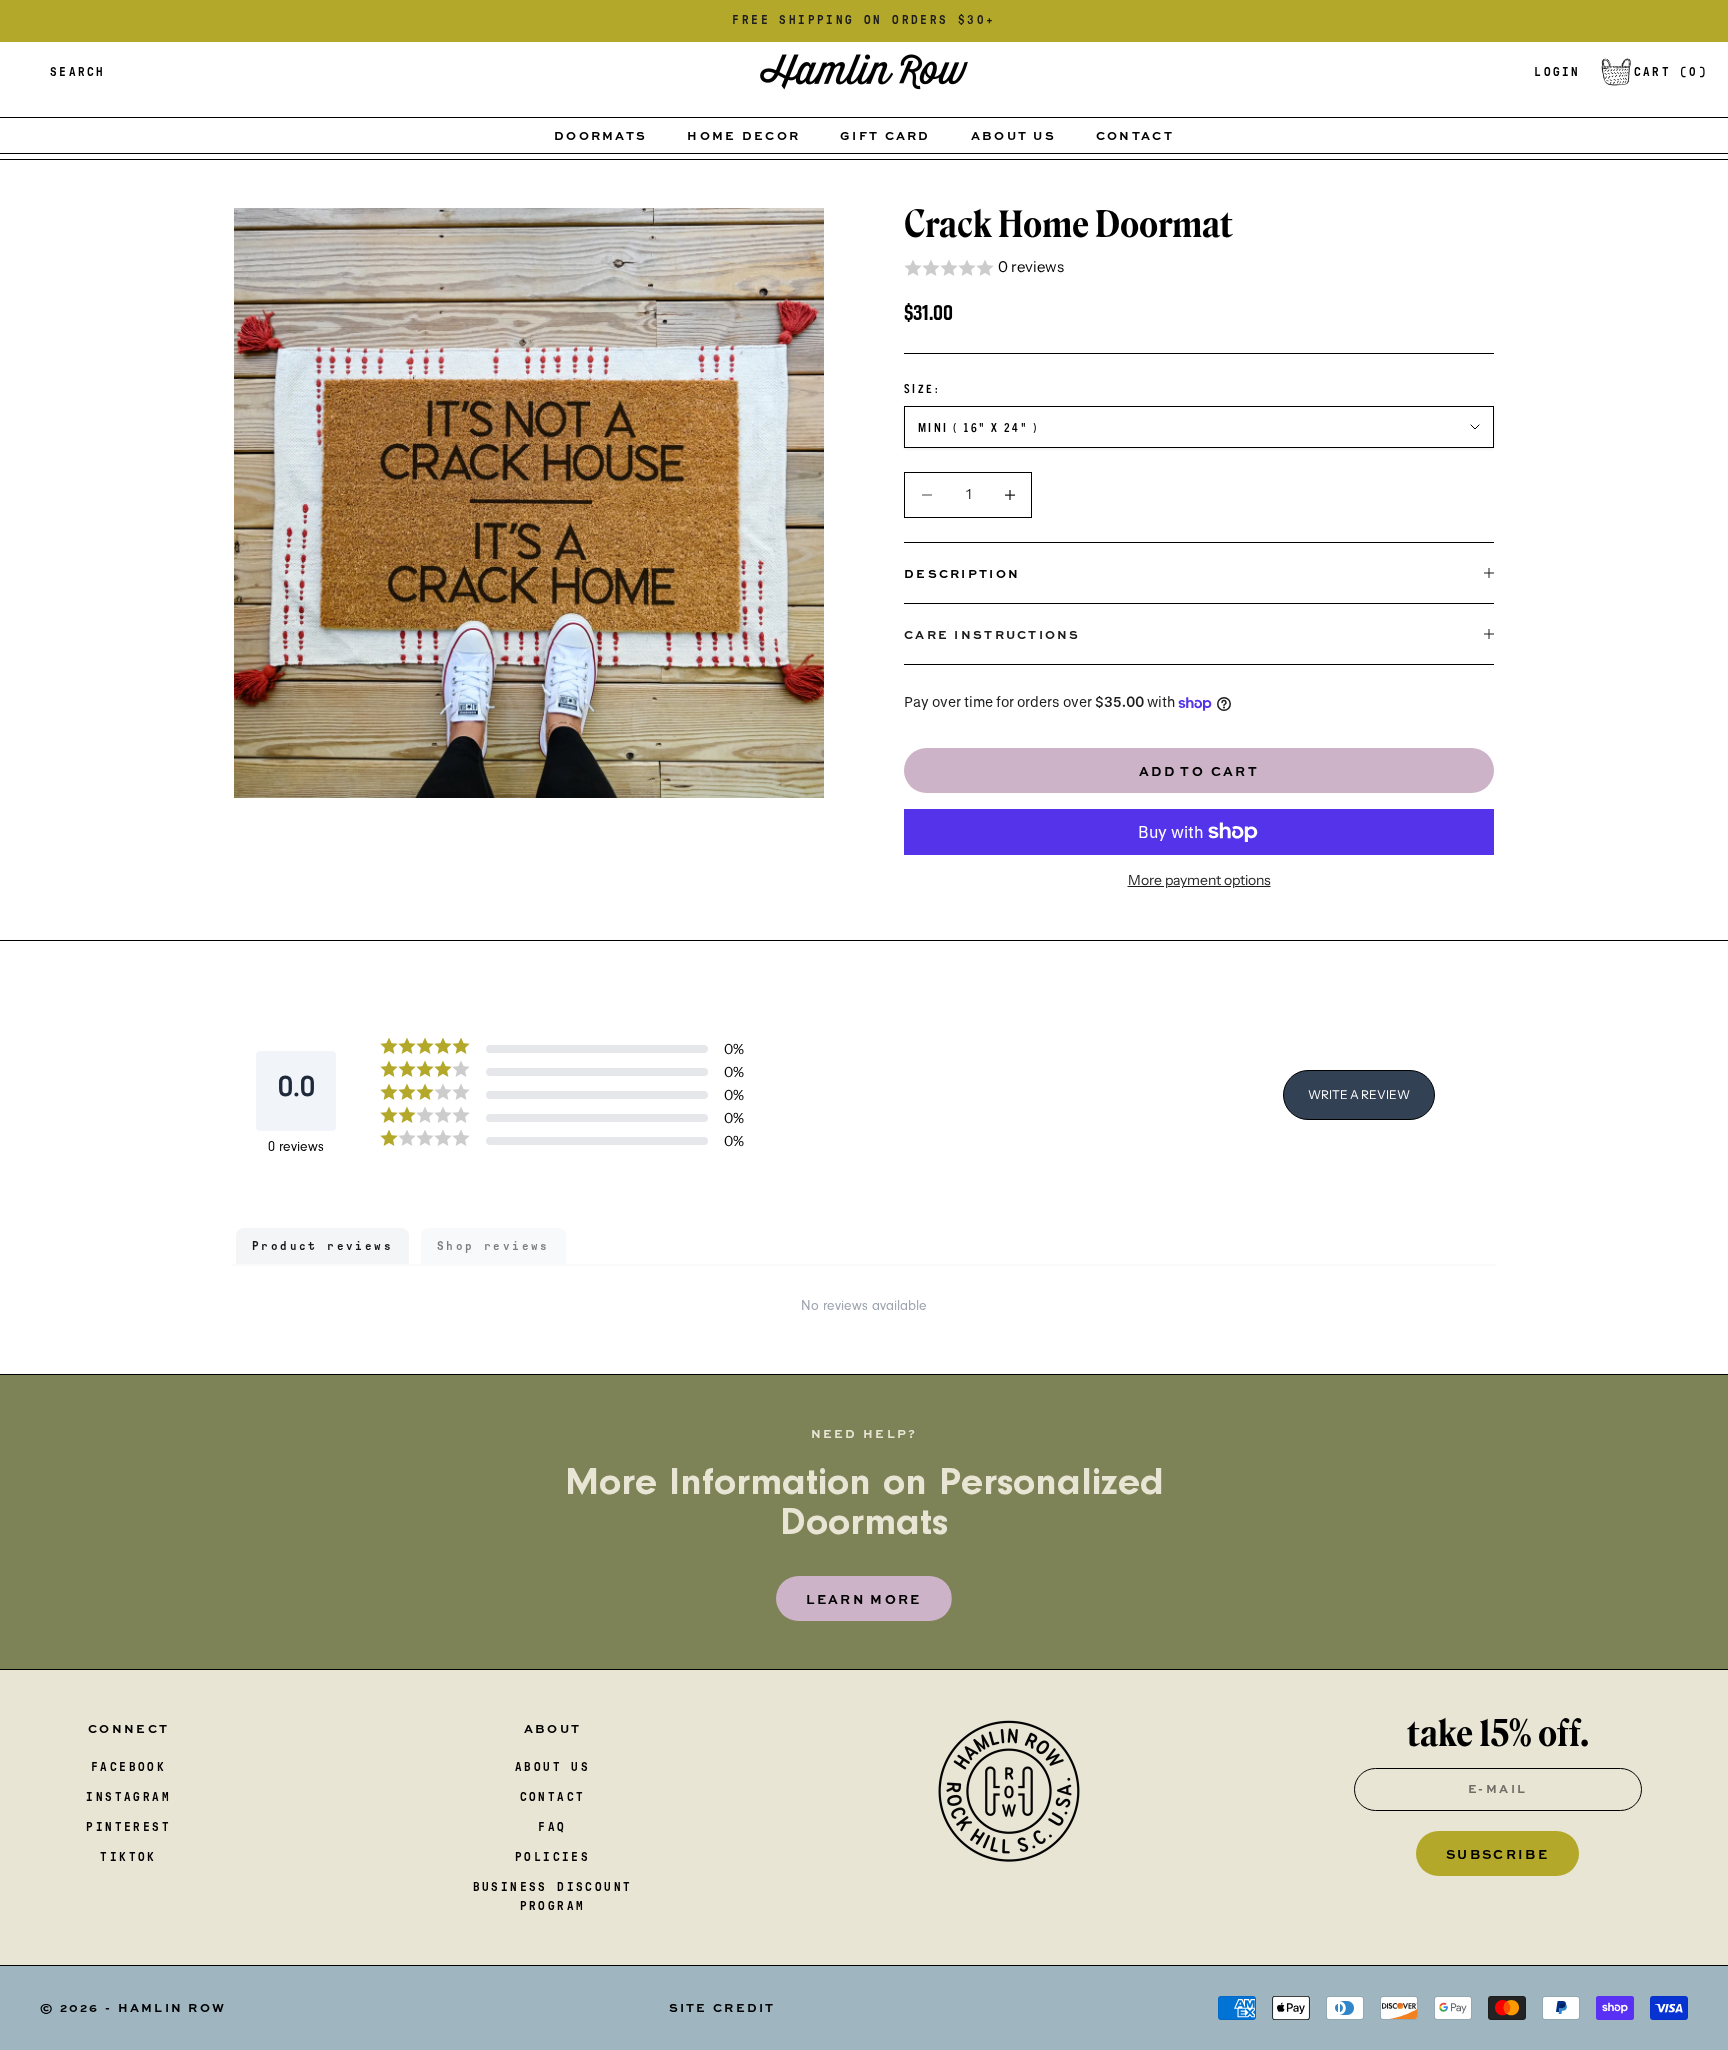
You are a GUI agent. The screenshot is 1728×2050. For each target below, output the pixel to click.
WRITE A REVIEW (1359, 1094)
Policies (552, 1857)
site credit (722, 2007)
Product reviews (322, 1246)
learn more (863, 1598)
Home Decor (743, 135)
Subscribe (1497, 1853)
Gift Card (885, 135)
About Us (1013, 135)
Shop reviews (493, 1246)
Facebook (128, 1767)
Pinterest (128, 1827)
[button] (1199, 268)
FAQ (552, 1827)
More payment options (1199, 880)
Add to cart (1199, 770)
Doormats (600, 135)
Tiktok (128, 1857)
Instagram (128, 1797)
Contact (1135, 135)
